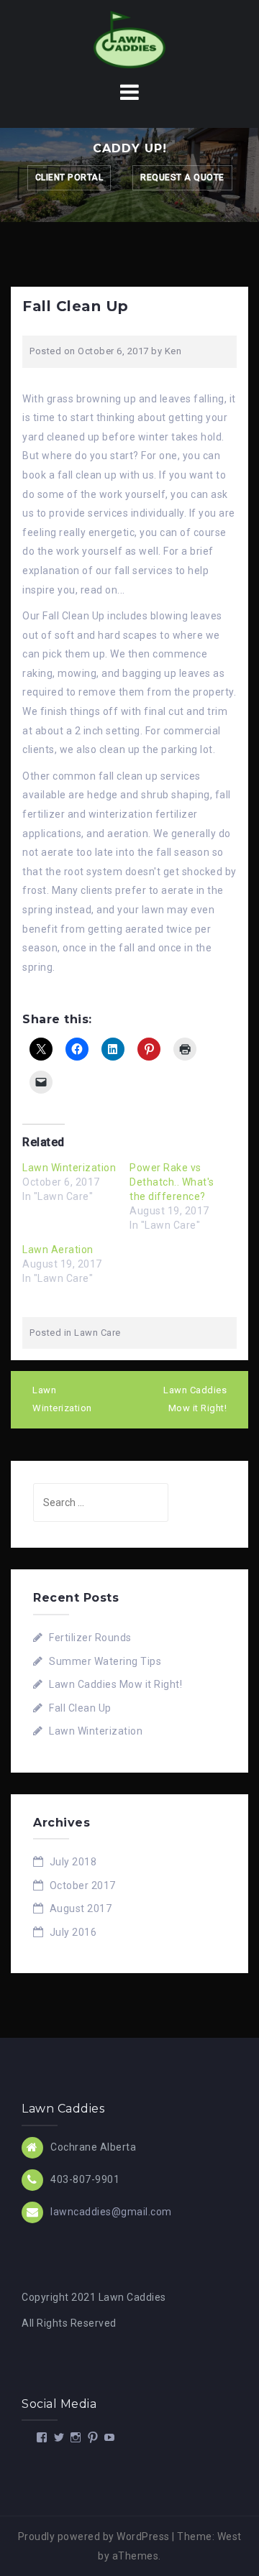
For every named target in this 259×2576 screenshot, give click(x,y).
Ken (173, 351)
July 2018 (73, 1862)
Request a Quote (182, 177)
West (230, 2536)
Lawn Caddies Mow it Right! (195, 1399)
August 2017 (81, 1908)
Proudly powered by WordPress (94, 2536)
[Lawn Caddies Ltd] (129, 39)
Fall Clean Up (80, 1708)
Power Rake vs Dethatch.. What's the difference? (172, 1182)
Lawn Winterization (69, 1168)
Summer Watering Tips (105, 1661)
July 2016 (73, 1932)
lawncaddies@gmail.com (111, 2211)
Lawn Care (97, 1333)
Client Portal (69, 177)
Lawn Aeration (58, 1250)
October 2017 (83, 1885)
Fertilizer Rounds (90, 1638)
